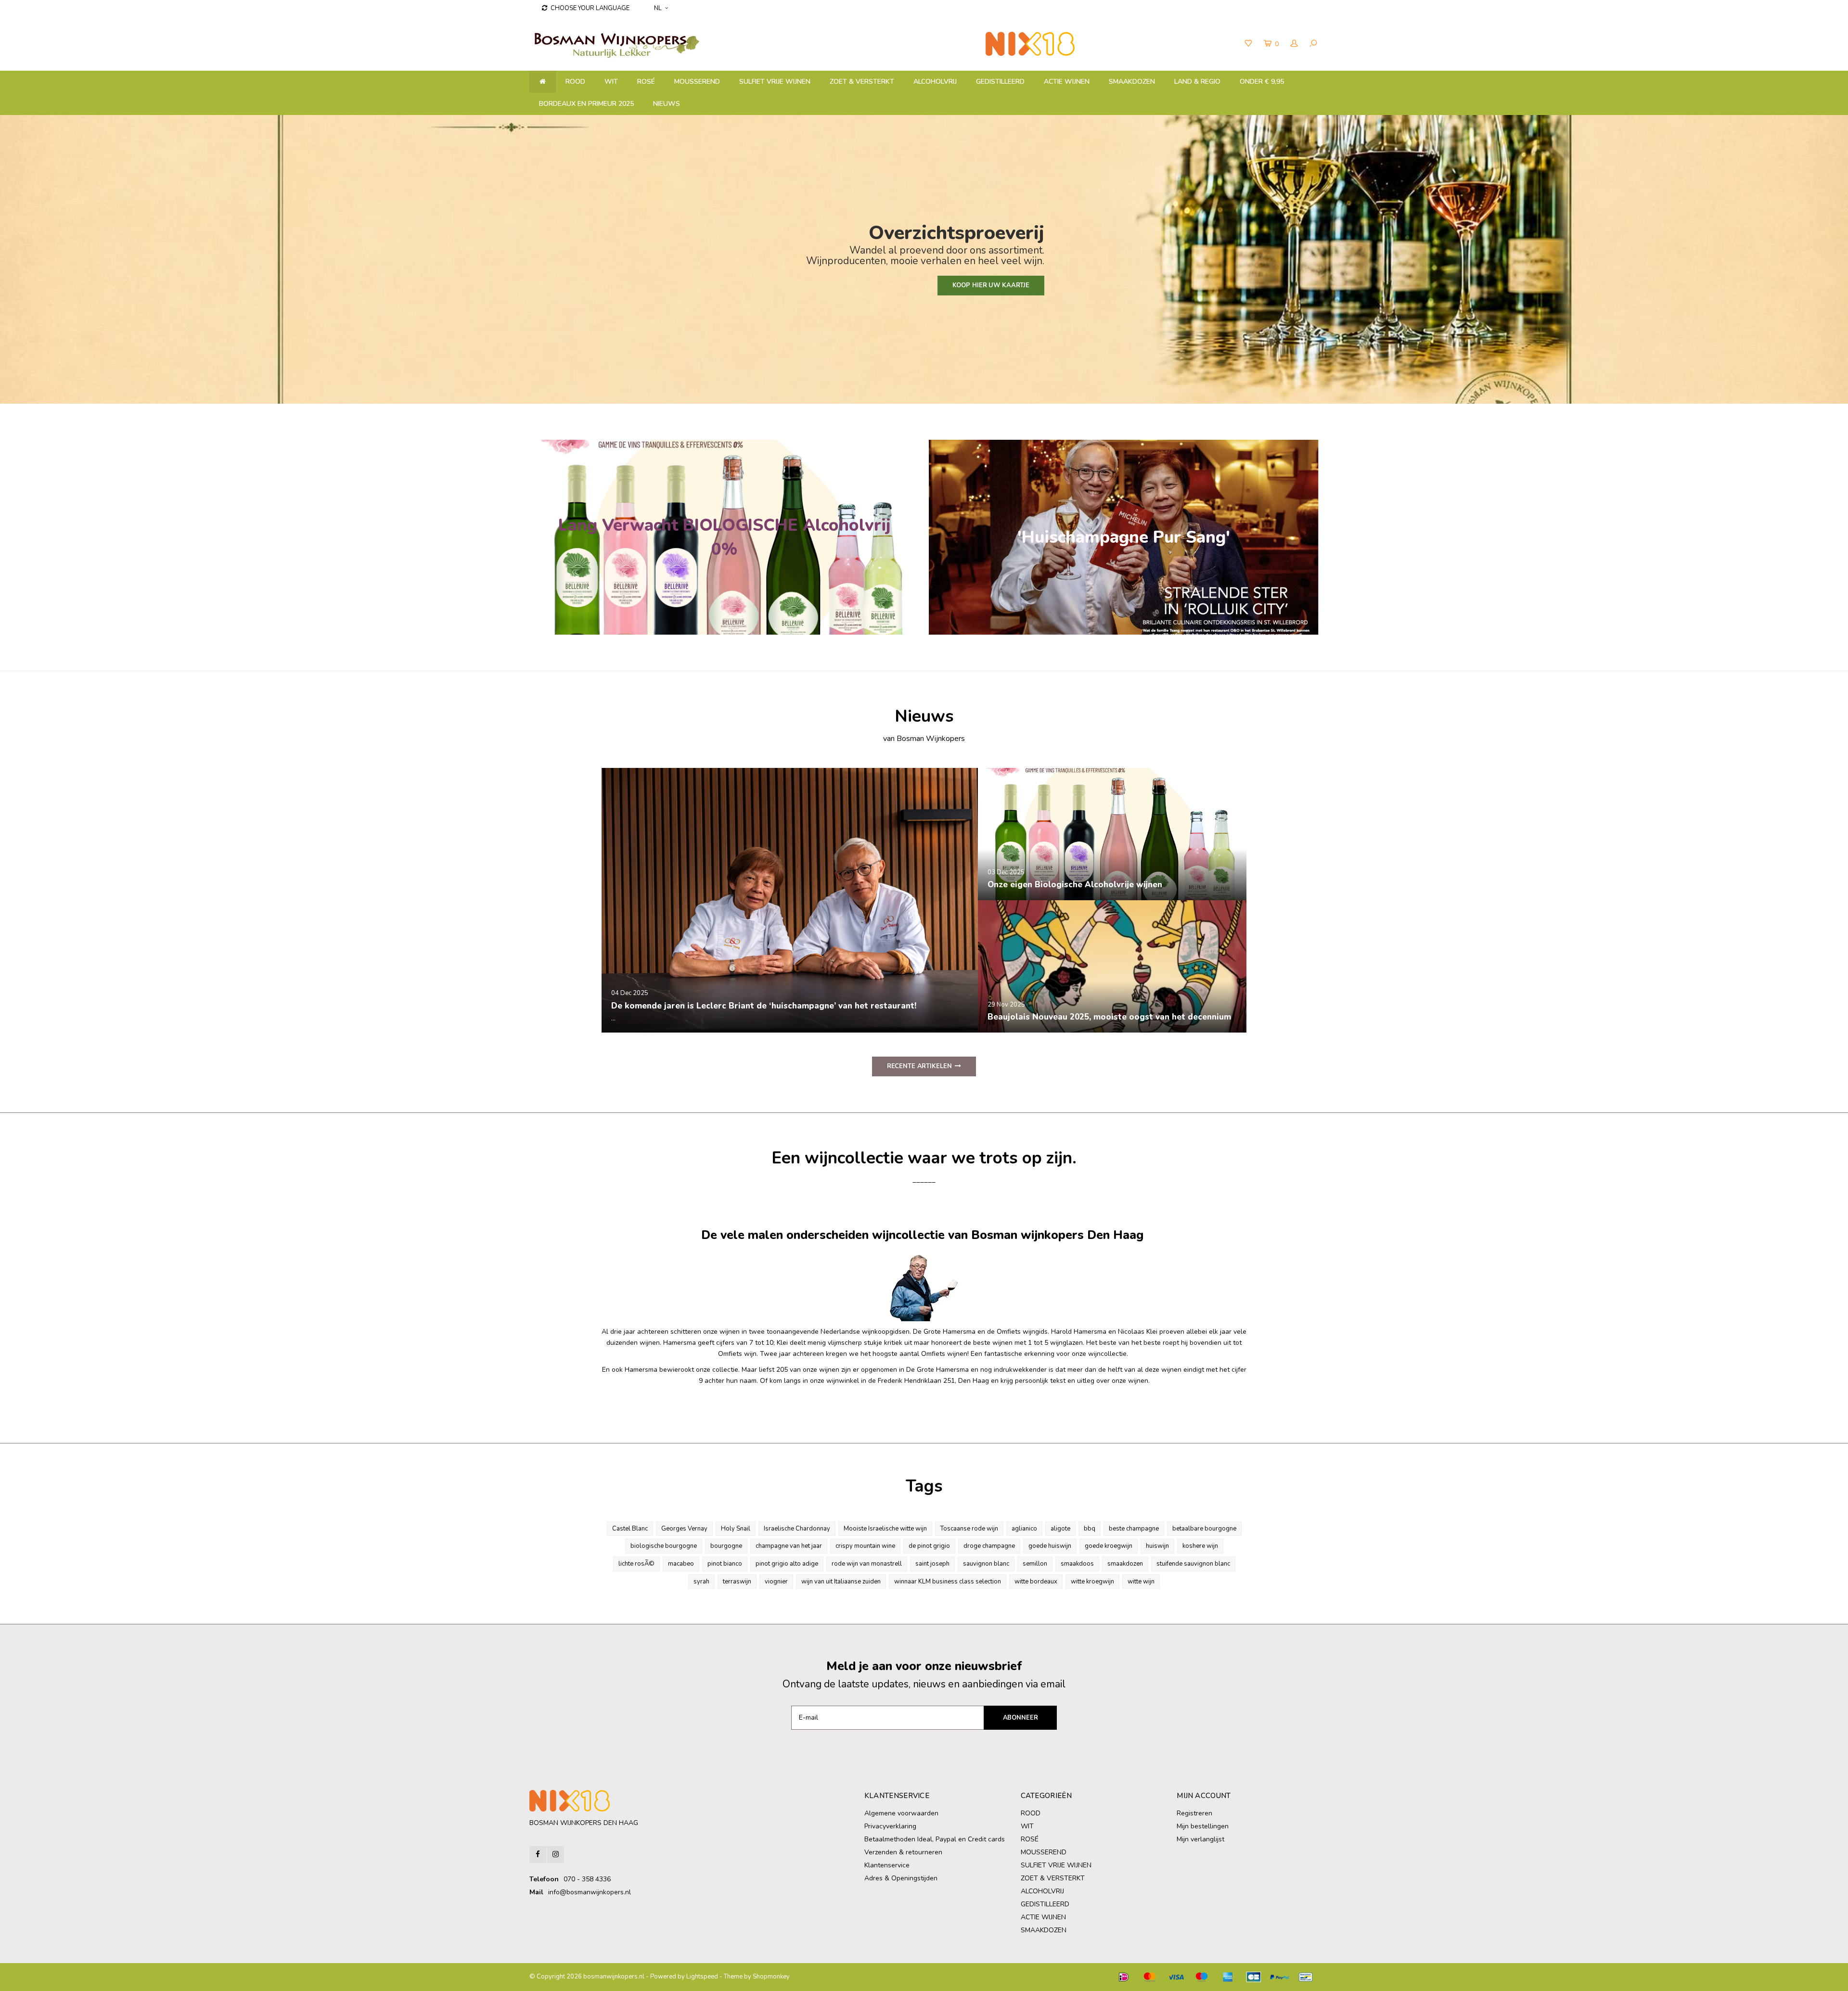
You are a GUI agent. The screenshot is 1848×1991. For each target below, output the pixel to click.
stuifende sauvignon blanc (1193, 1564)
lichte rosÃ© (636, 1564)
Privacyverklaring (890, 1826)
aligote (1060, 1529)
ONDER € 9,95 (1262, 82)
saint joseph (932, 1564)
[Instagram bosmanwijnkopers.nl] (556, 1855)
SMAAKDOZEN (1132, 82)
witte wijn (1141, 1582)
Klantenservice (887, 1865)
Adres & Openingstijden (901, 1878)
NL (658, 8)
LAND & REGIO (1197, 82)
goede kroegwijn (1109, 1546)
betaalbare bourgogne (1204, 1529)
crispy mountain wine (865, 1546)
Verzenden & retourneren (903, 1852)
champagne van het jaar (789, 1546)
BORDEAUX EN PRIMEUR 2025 (586, 104)
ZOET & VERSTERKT (862, 82)
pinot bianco (725, 1564)
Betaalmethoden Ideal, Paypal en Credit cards (935, 1839)
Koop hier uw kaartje (991, 285)
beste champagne (1134, 1529)
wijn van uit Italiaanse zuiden (841, 1582)
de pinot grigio (929, 1546)
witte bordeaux (1036, 1582)
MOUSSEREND (697, 82)
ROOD (575, 82)
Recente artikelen (919, 1066)
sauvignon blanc (986, 1564)
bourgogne (726, 1546)
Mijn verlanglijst (1200, 1839)
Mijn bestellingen (1203, 1826)
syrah (701, 1582)
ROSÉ (646, 82)
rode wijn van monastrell (867, 1564)
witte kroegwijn (1092, 1582)
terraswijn (737, 1582)
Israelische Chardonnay (797, 1529)
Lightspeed (702, 1977)
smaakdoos (1077, 1564)
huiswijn (1157, 1546)
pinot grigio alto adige (787, 1564)
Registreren (1194, 1813)
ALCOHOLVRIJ (935, 82)
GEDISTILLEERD (1000, 82)
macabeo (681, 1564)
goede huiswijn (1050, 1546)
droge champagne (989, 1546)
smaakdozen (1125, 1564)
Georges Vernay (684, 1529)
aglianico (1024, 1529)
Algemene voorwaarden (901, 1813)
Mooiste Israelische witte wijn (885, 1529)
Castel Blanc (630, 1529)
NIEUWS (667, 104)
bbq (1090, 1529)
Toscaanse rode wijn (969, 1529)
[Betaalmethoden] (1124, 1977)
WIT (611, 82)
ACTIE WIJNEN (1067, 82)
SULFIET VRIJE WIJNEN (775, 82)
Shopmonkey (771, 1977)
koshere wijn (1200, 1546)
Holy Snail (736, 1529)
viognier (776, 1582)
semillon (1035, 1564)
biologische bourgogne (664, 1546)
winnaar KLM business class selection (948, 1582)
